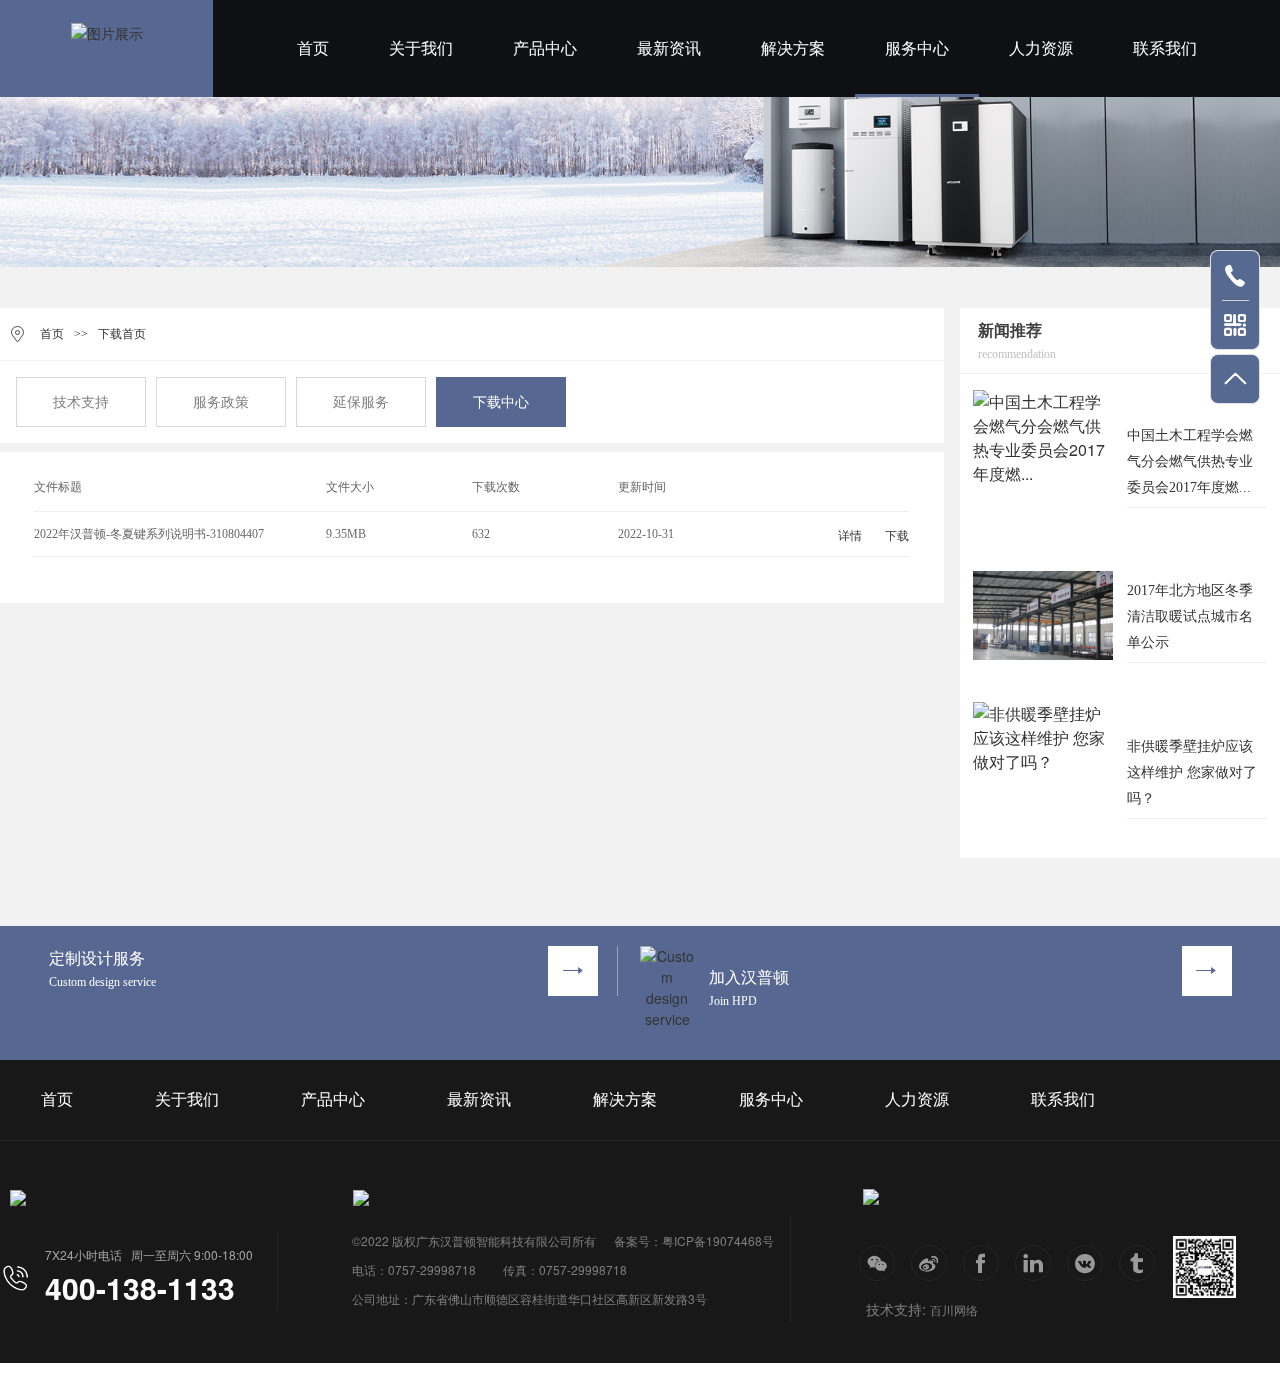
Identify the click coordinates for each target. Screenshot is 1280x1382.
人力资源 (1041, 48)
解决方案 (793, 48)
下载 (897, 536)
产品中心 (545, 48)
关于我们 (421, 48)
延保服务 (361, 402)
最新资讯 (669, 48)
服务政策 (221, 402)
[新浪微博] (929, 1263)
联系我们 (1165, 48)
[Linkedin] (1033, 1263)
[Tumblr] (1137, 1263)
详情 (850, 536)
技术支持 (81, 402)
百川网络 (954, 1309)
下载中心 (501, 402)
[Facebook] (981, 1263)
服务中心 (917, 48)
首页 (313, 48)
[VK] (1085, 1263)
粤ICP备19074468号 (718, 1240)
